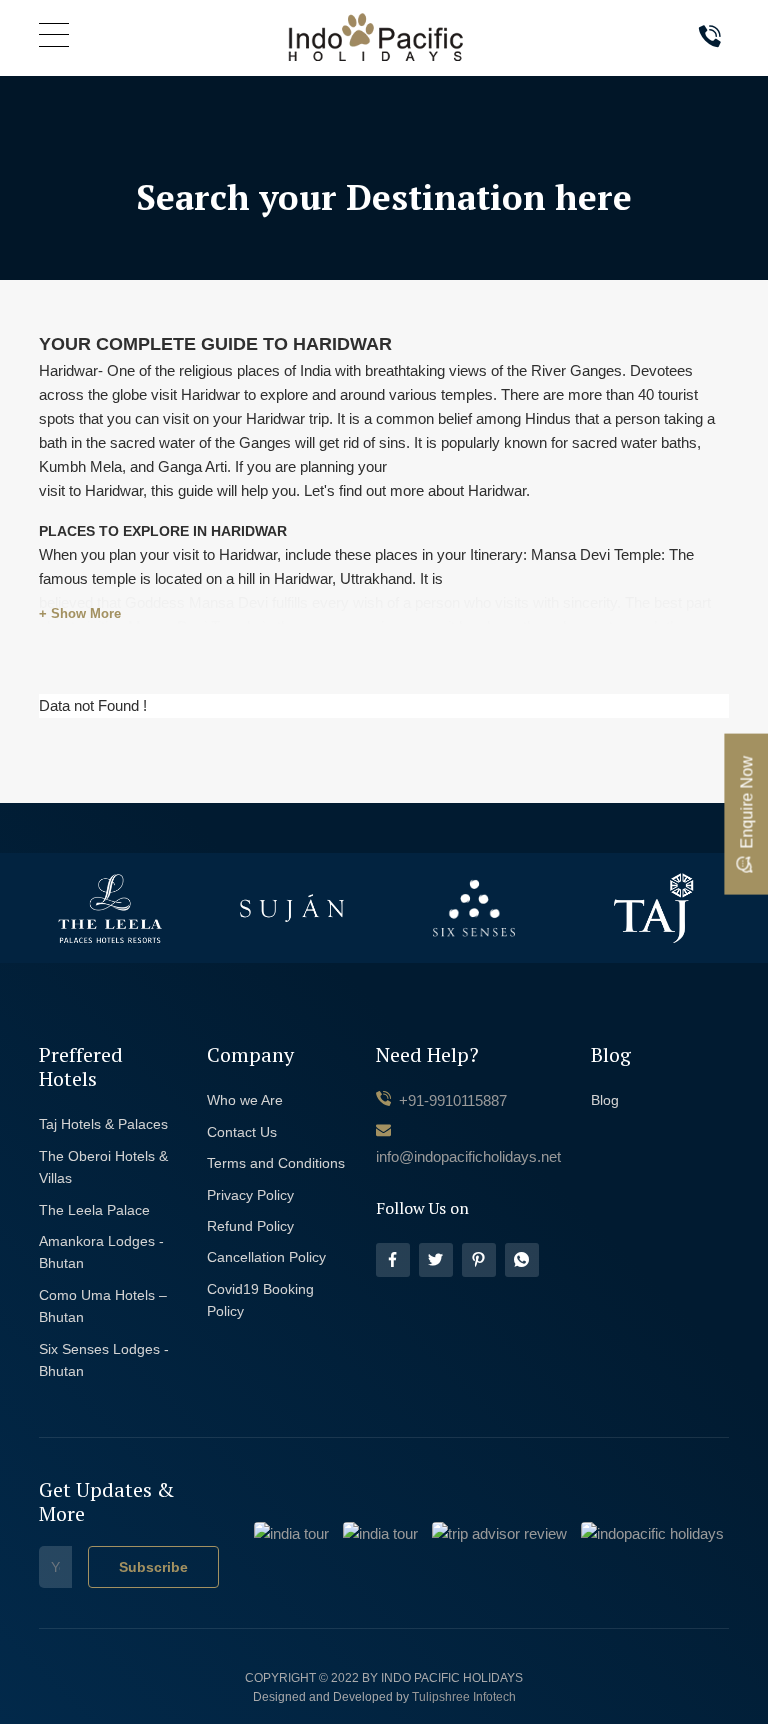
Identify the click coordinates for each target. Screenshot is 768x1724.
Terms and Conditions (276, 1163)
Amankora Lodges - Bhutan (101, 1252)
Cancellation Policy (266, 1257)
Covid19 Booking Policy (260, 1300)
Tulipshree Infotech (464, 1697)
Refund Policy (250, 1226)
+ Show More (80, 613)
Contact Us (242, 1132)
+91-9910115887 (451, 1100)
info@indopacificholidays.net (468, 1156)
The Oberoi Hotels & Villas (103, 1167)
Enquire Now (746, 801)
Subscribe (153, 1567)
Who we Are (245, 1100)
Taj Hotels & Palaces (103, 1124)
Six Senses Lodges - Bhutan (104, 1360)
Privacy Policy (250, 1195)
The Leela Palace (94, 1210)
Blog (605, 1100)
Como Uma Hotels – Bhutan (103, 1306)
